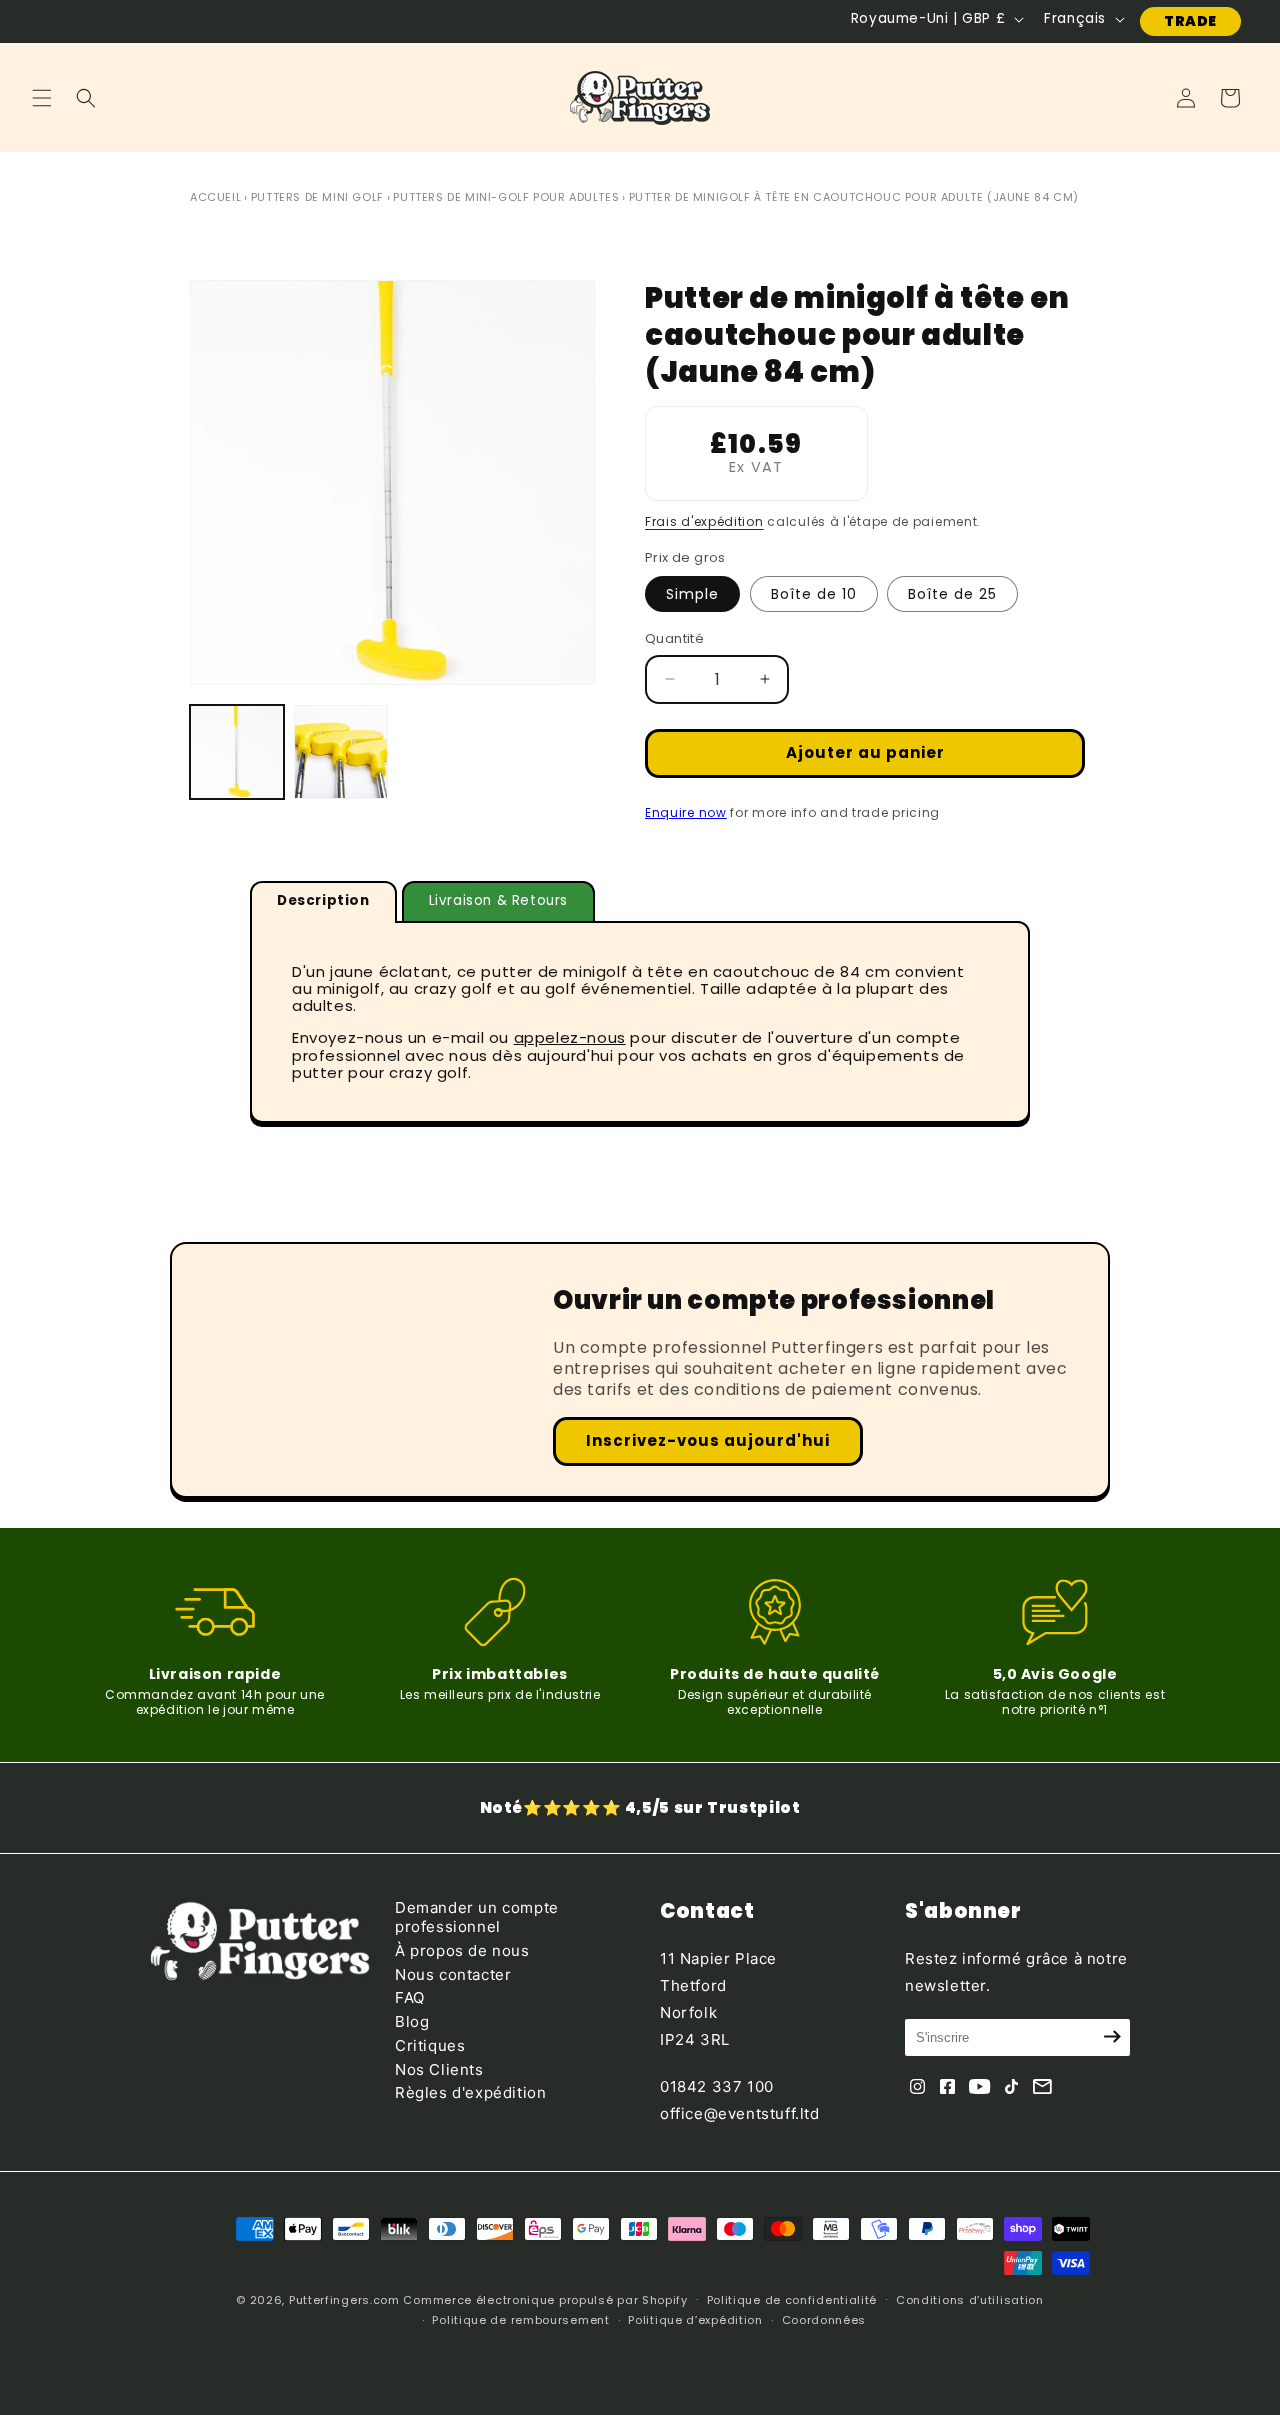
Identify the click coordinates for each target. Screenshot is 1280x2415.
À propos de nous (462, 1949)
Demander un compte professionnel (477, 1917)
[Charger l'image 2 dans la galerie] (341, 752)
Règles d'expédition (470, 2092)
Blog (412, 2020)
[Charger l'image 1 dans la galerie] (237, 752)
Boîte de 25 (952, 594)
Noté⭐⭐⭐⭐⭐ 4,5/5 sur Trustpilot (640, 1807)
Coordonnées (824, 2320)
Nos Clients (439, 2068)
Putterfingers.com (344, 2300)
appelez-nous (570, 1037)
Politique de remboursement (520, 2320)
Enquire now (686, 812)
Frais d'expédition (704, 521)
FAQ (410, 1997)
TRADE (1190, 21)
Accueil (215, 197)
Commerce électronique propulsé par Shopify (545, 2300)
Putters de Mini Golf (317, 197)
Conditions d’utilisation (970, 2300)
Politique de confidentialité (792, 2300)
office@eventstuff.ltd (740, 2112)
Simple (692, 594)
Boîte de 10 (814, 594)
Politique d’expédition (695, 2320)
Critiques (430, 2044)
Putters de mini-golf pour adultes (506, 197)
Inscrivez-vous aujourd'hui (708, 1440)
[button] (42, 98)
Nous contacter (453, 1973)
